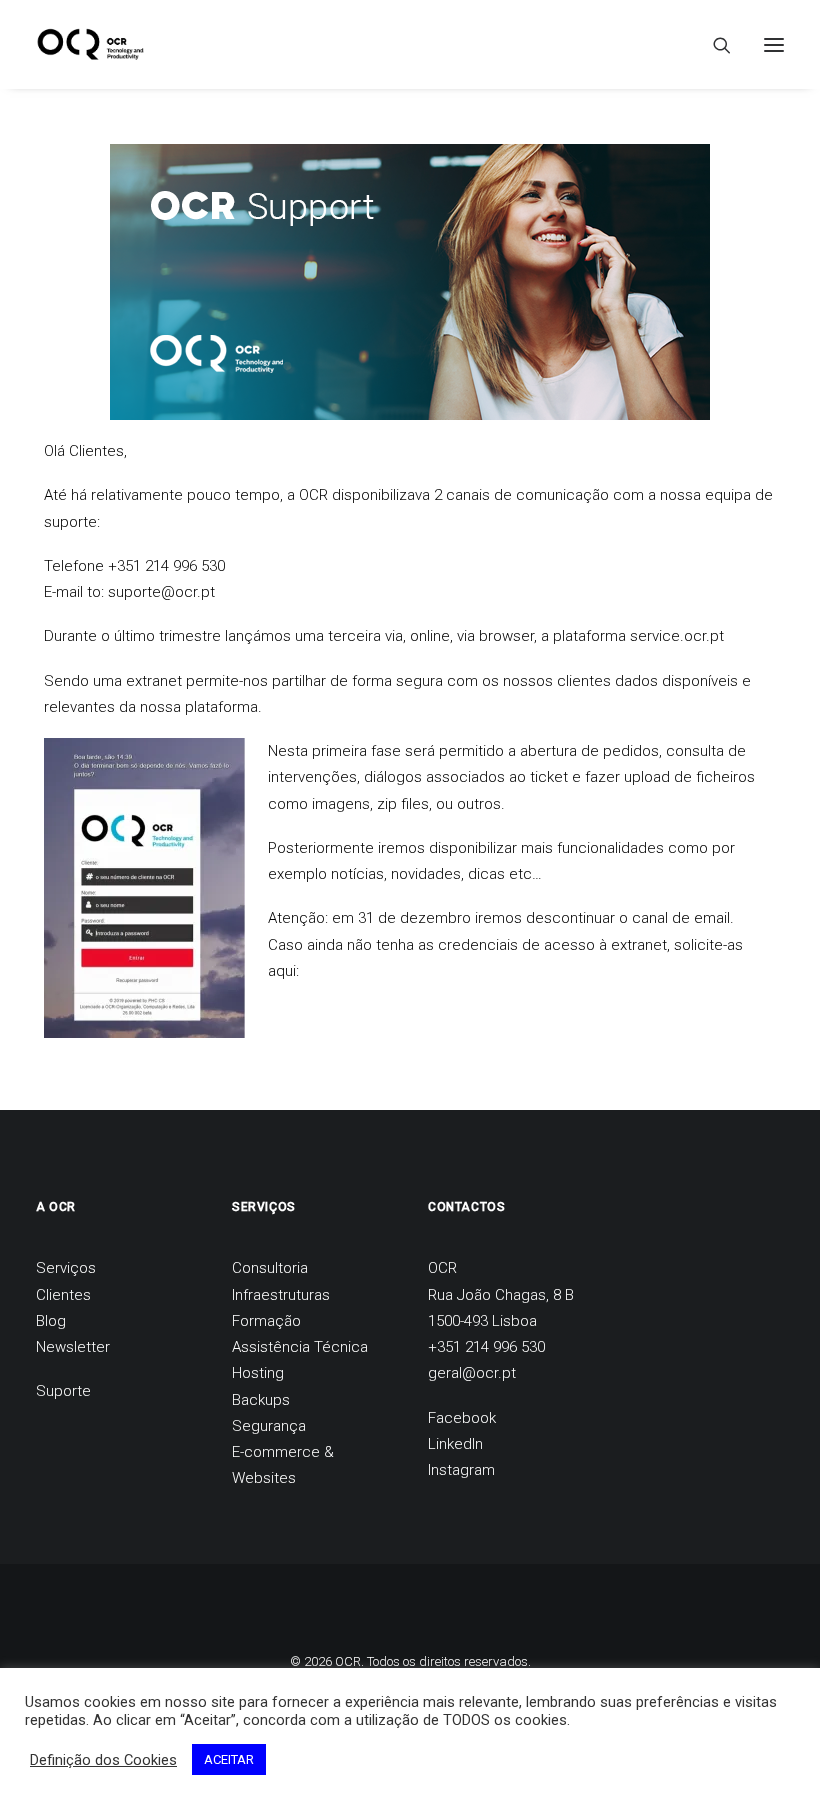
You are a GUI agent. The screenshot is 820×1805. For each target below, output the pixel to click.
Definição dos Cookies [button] (103, 1760)
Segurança (269, 1426)
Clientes (63, 1295)
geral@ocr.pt (472, 1373)
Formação (266, 1321)
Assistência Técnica (300, 1347)
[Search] (713, 45)
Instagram (461, 1470)
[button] (774, 44)
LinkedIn (455, 1444)
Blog (51, 1321)
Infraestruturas (281, 1295)
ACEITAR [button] (229, 1759)
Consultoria (270, 1268)
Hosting (258, 1373)
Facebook (462, 1418)
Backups (261, 1400)
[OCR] (90, 44)
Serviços (66, 1268)
